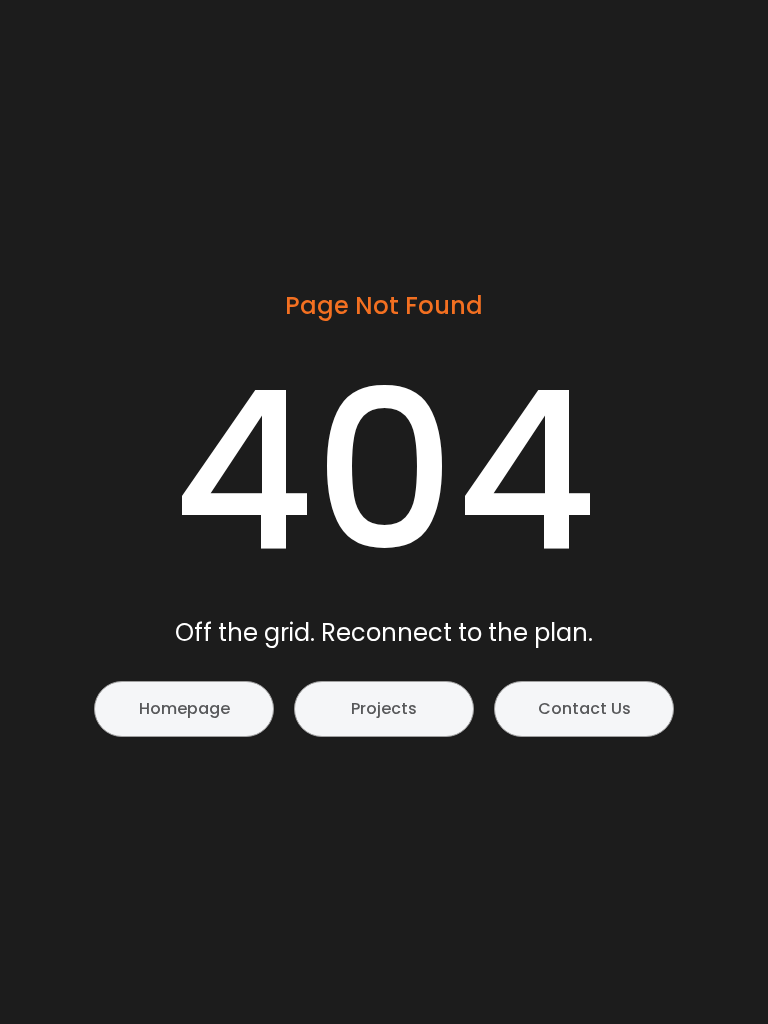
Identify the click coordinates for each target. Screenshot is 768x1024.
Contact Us (584, 708)
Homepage (184, 708)
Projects (384, 708)
